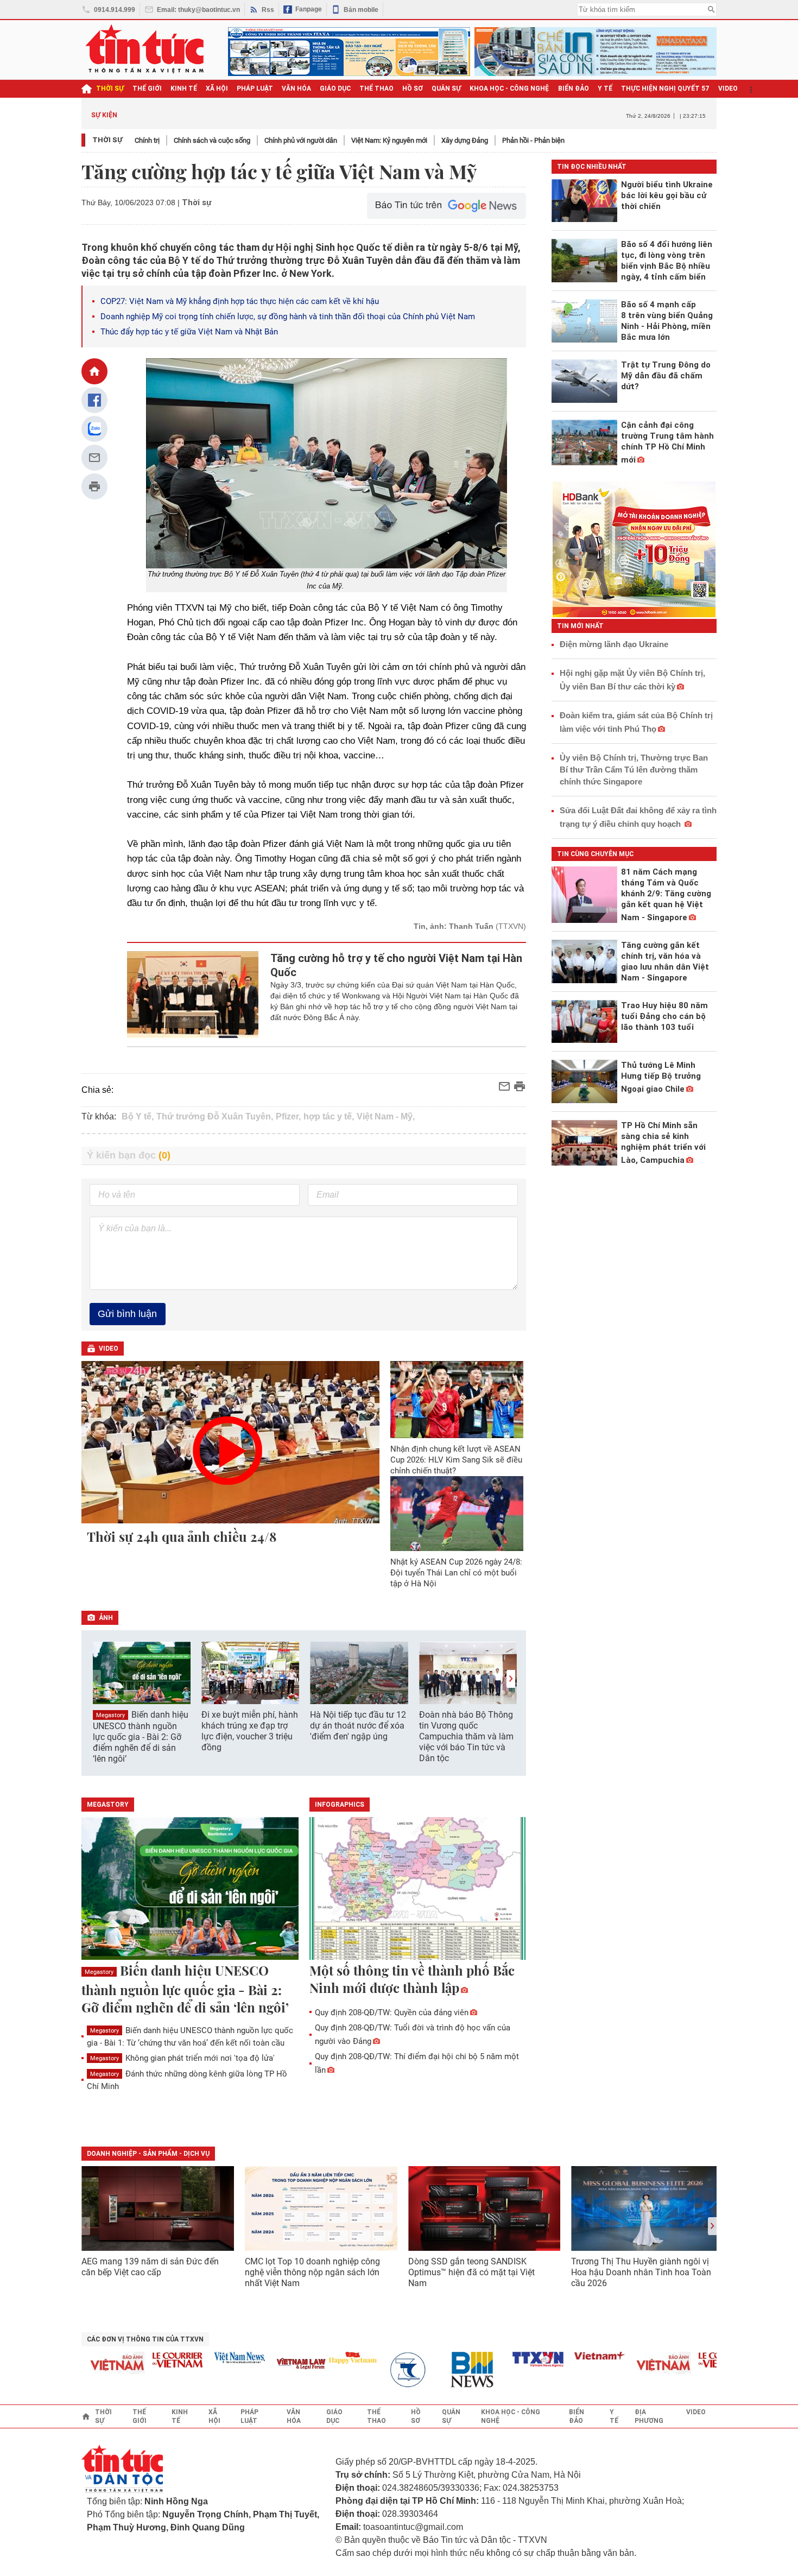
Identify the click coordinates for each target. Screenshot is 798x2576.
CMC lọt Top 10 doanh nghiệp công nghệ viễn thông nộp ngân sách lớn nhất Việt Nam (312, 2272)
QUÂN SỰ (446, 88)
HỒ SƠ (413, 88)
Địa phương (649, 2416)
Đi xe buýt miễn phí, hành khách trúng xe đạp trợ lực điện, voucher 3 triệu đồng (250, 1731)
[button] (511, 1679)
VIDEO (728, 88)
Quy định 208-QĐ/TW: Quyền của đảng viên (392, 2012)
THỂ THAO (376, 88)
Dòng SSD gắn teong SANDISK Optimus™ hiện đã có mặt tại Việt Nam (471, 2272)
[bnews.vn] (447, 2370)
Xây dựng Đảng (465, 140)
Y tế (605, 88)
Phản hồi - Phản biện (533, 140)
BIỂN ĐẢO (574, 88)
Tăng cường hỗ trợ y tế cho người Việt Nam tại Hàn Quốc (396, 965)
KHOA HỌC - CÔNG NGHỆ (509, 88)
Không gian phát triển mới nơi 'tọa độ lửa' (182, 2058)
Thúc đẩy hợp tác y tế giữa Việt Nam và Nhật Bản (189, 332)
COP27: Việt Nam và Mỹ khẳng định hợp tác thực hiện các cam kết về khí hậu (240, 301)
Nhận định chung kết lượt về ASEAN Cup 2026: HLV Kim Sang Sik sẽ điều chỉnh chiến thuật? (456, 1460)
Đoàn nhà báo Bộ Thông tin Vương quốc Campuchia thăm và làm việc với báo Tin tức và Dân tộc (466, 1736)
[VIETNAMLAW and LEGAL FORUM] (272, 2365)
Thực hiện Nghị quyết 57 (665, 88)
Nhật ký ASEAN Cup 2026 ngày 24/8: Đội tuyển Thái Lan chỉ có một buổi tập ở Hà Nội (456, 1573)
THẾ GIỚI (147, 88)
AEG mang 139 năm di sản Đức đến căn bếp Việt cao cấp (150, 2267)
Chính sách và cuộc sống (212, 140)
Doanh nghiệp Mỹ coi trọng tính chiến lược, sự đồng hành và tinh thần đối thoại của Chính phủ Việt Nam (288, 317)
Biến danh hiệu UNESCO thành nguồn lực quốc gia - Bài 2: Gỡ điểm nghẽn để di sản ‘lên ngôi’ (141, 1737)
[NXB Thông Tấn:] (385, 2370)
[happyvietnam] (323, 2358)
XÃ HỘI (217, 88)
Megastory (110, 1715)
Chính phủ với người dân (301, 140)
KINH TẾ (184, 88)
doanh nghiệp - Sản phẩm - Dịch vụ (148, 2154)
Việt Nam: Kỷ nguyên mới (389, 140)
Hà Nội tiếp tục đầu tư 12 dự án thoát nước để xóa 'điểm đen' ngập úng (358, 1726)
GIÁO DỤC (335, 88)
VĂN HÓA (296, 88)
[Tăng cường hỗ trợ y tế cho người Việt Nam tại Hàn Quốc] (193, 995)
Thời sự (110, 88)
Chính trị (147, 140)
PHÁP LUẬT (255, 88)
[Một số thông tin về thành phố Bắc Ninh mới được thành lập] (418, 1889)
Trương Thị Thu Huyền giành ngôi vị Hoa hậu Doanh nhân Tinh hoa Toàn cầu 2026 (641, 2272)
